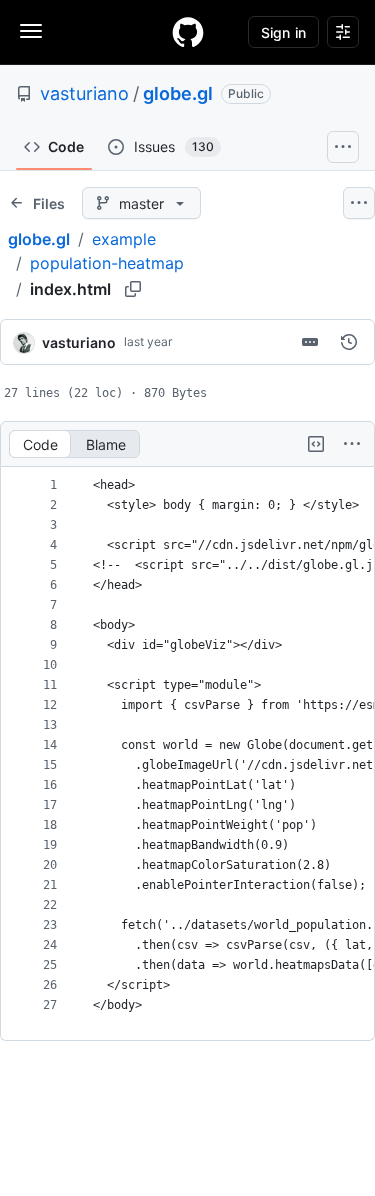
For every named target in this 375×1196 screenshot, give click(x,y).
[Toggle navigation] (31, 31)
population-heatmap (107, 263)
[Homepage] (188, 32)
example (124, 239)
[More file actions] (352, 444)
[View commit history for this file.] (349, 342)
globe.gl (178, 93)
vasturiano (84, 93)
